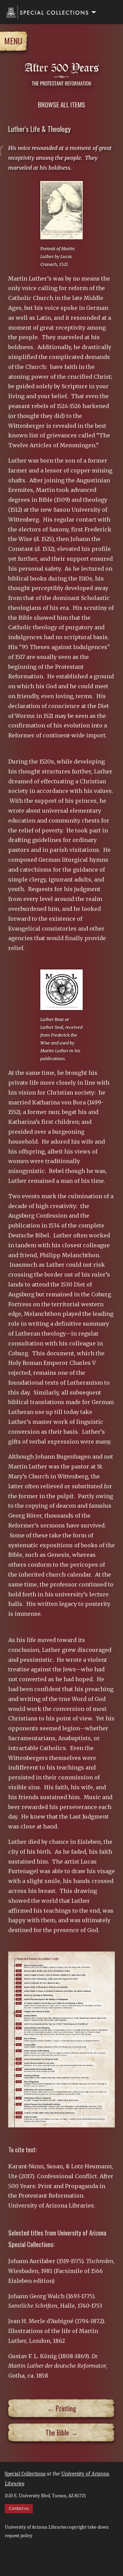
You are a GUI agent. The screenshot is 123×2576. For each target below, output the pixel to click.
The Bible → (61, 2432)
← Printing (62, 2408)
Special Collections (25, 2474)
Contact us (19, 2509)
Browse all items (61, 104)
